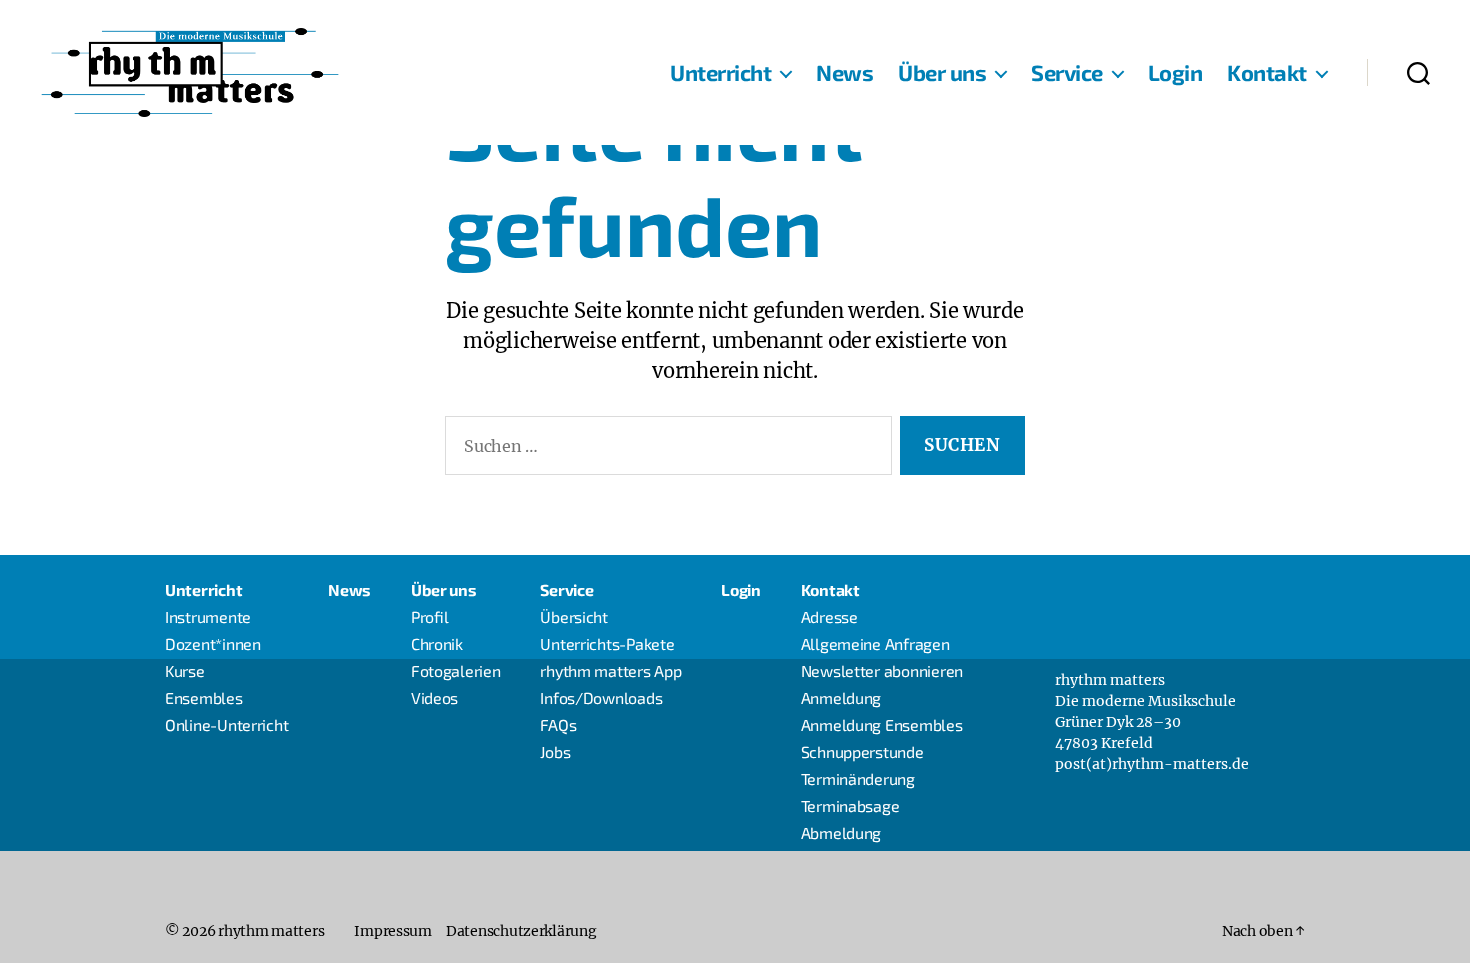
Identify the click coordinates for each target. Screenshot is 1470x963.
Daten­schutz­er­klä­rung (521, 931)
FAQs (558, 724)
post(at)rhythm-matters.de (1152, 764)
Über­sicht (574, 616)
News (844, 72)
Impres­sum (393, 931)
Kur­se (185, 670)
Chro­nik (437, 643)
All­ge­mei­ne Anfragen (875, 643)
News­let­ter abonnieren (882, 670)
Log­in (1175, 72)
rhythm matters (271, 931)
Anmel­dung (841, 697)
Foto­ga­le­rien (456, 670)
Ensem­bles (204, 697)
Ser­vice (1067, 72)
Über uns (942, 72)
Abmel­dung (841, 832)
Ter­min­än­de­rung (858, 778)
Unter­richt (720, 72)
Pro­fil (430, 616)
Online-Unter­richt (226, 724)
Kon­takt (1267, 72)
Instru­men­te (208, 616)
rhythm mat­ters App (610, 670)
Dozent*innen (213, 643)
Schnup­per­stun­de (862, 751)
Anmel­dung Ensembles (882, 724)
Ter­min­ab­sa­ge (850, 805)
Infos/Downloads (601, 697)
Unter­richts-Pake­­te (607, 643)
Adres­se (829, 616)
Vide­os (434, 697)
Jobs (555, 751)
